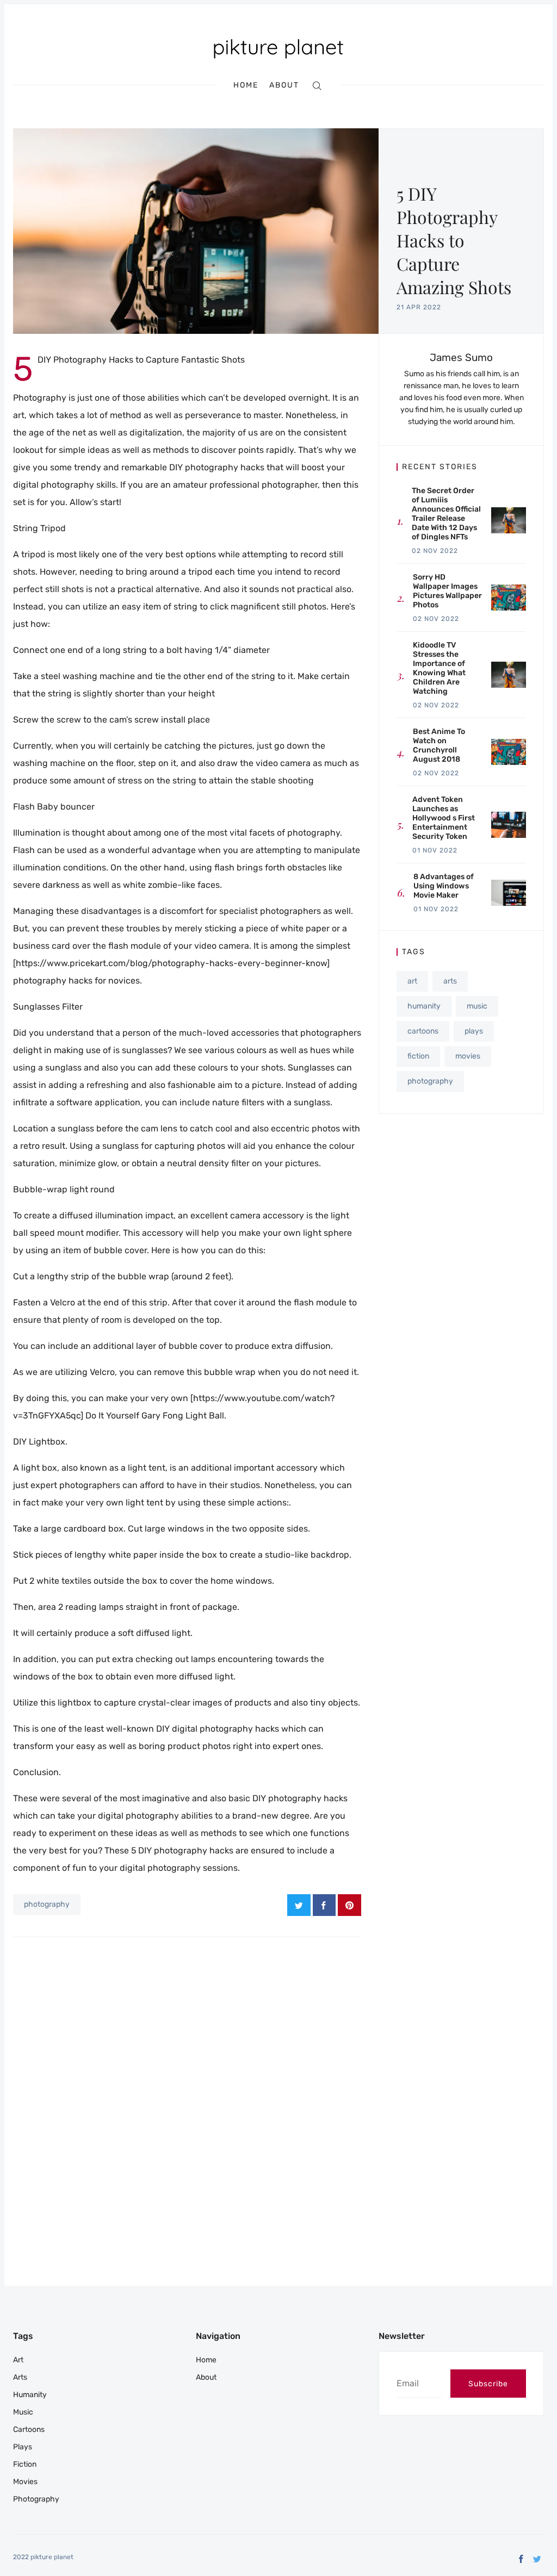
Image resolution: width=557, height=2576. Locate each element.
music (477, 1006)
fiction (418, 1056)
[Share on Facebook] (324, 1905)
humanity (424, 1006)
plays (474, 1031)
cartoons (423, 1031)
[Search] (317, 85)
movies (468, 1056)
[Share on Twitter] (299, 1905)
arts (450, 981)
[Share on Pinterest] (349, 1905)
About (284, 85)
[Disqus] (187, 2090)
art (412, 981)
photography (47, 1904)
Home (246, 85)
